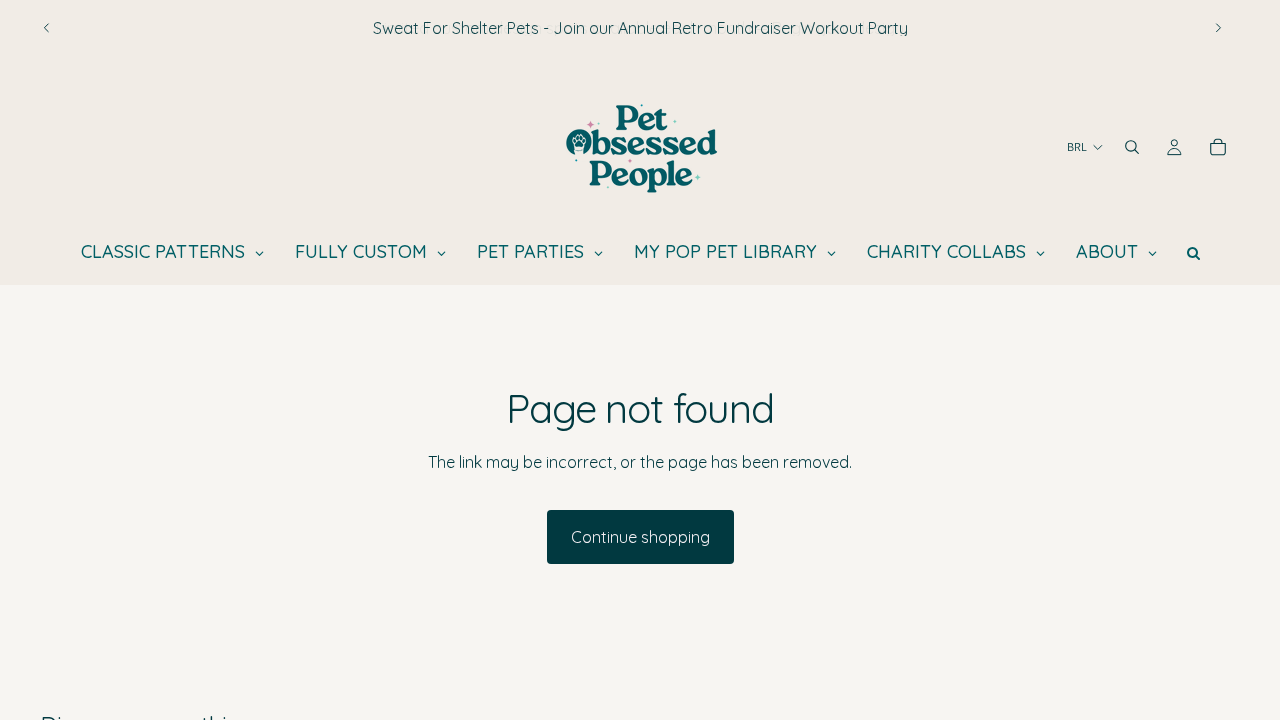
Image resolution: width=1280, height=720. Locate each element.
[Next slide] (1218, 28)
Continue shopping (640, 537)
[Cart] (1218, 147)
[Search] (1132, 147)
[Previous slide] (47, 28)
